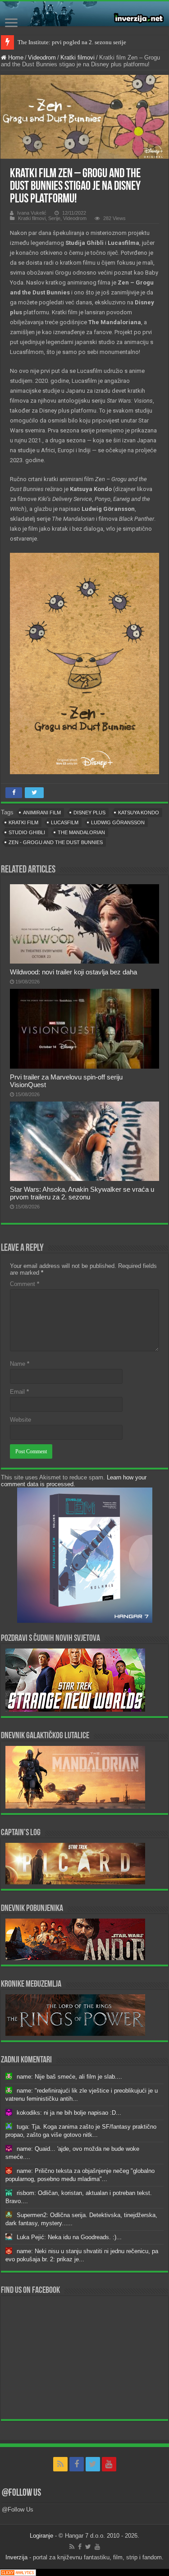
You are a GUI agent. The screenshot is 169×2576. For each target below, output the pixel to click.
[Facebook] (77, 2464)
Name (20, 1364)
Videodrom (42, 57)
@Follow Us (21, 2493)
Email (19, 1392)
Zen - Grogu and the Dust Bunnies (56, 842)
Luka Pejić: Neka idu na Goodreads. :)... (69, 2237)
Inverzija (16, 2557)
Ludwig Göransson (118, 822)
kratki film (23, 822)
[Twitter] (93, 2464)
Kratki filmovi (78, 57)
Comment (25, 1284)
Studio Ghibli (27, 832)
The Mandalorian (81, 832)
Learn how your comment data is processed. (74, 1481)
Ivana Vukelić (32, 213)
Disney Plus (89, 813)
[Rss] (60, 2464)
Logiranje (41, 2536)
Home (15, 57)
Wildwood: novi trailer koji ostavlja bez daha (73, 972)
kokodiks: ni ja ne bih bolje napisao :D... (69, 2113)
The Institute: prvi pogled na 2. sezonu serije (72, 42)
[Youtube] (109, 2464)
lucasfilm (65, 822)
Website (21, 1420)
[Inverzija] (84, 14)
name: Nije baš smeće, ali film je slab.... (69, 2077)
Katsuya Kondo (139, 813)
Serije (54, 218)
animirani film (42, 813)
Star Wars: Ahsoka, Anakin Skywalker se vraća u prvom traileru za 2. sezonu (82, 1193)
